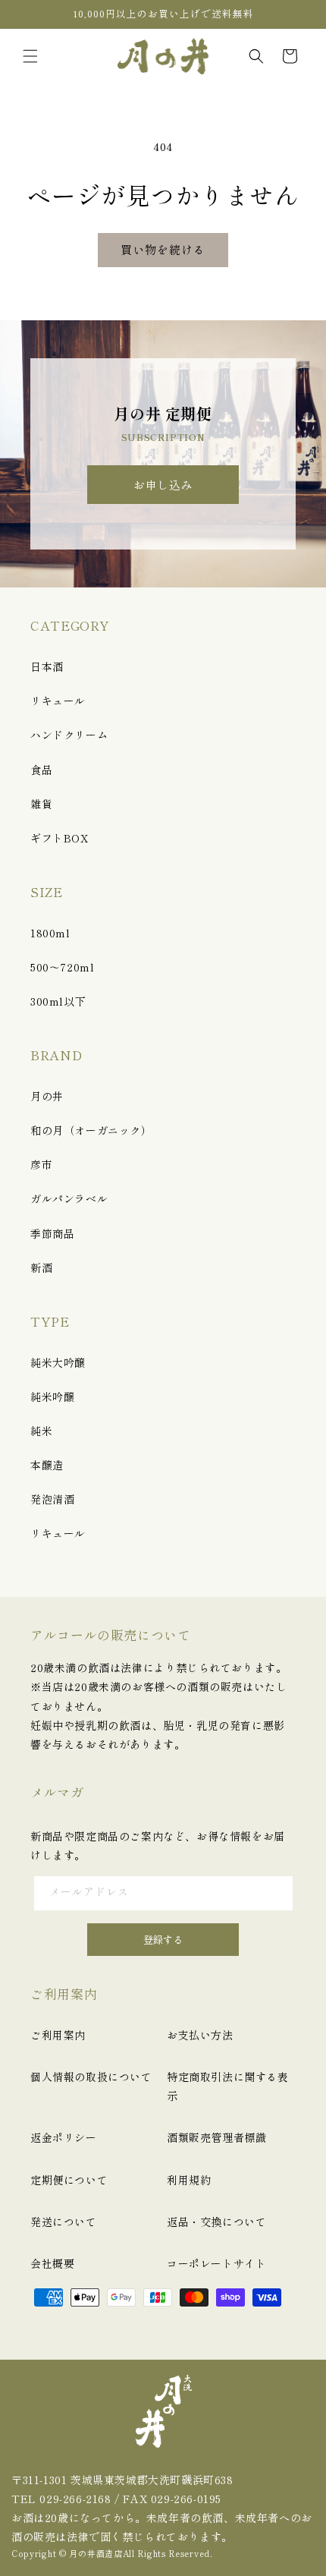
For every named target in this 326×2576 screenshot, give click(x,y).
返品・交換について (216, 2222)
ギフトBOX (60, 838)
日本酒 (47, 666)
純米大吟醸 (58, 1362)
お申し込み (163, 485)
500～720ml (62, 967)
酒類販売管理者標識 (216, 2137)
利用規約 (189, 2180)
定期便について (69, 2180)
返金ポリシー (64, 2137)
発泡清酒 (52, 1499)
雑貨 (41, 804)
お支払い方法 (200, 2035)
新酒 (41, 1268)
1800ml (50, 933)
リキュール (58, 701)
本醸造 (47, 1465)
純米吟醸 (52, 1397)
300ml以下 (58, 1001)
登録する (163, 1940)
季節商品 (52, 1233)
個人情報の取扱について (91, 2077)
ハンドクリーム (69, 735)
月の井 (47, 1096)
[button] (30, 56)
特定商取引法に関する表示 (228, 2086)
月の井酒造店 (96, 2553)
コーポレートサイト (216, 2263)
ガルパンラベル (69, 1198)
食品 (41, 770)
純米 (41, 1431)
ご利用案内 (58, 2035)
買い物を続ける (163, 249)
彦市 (41, 1164)
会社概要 (52, 2263)
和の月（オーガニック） (91, 1130)
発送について (64, 2222)
